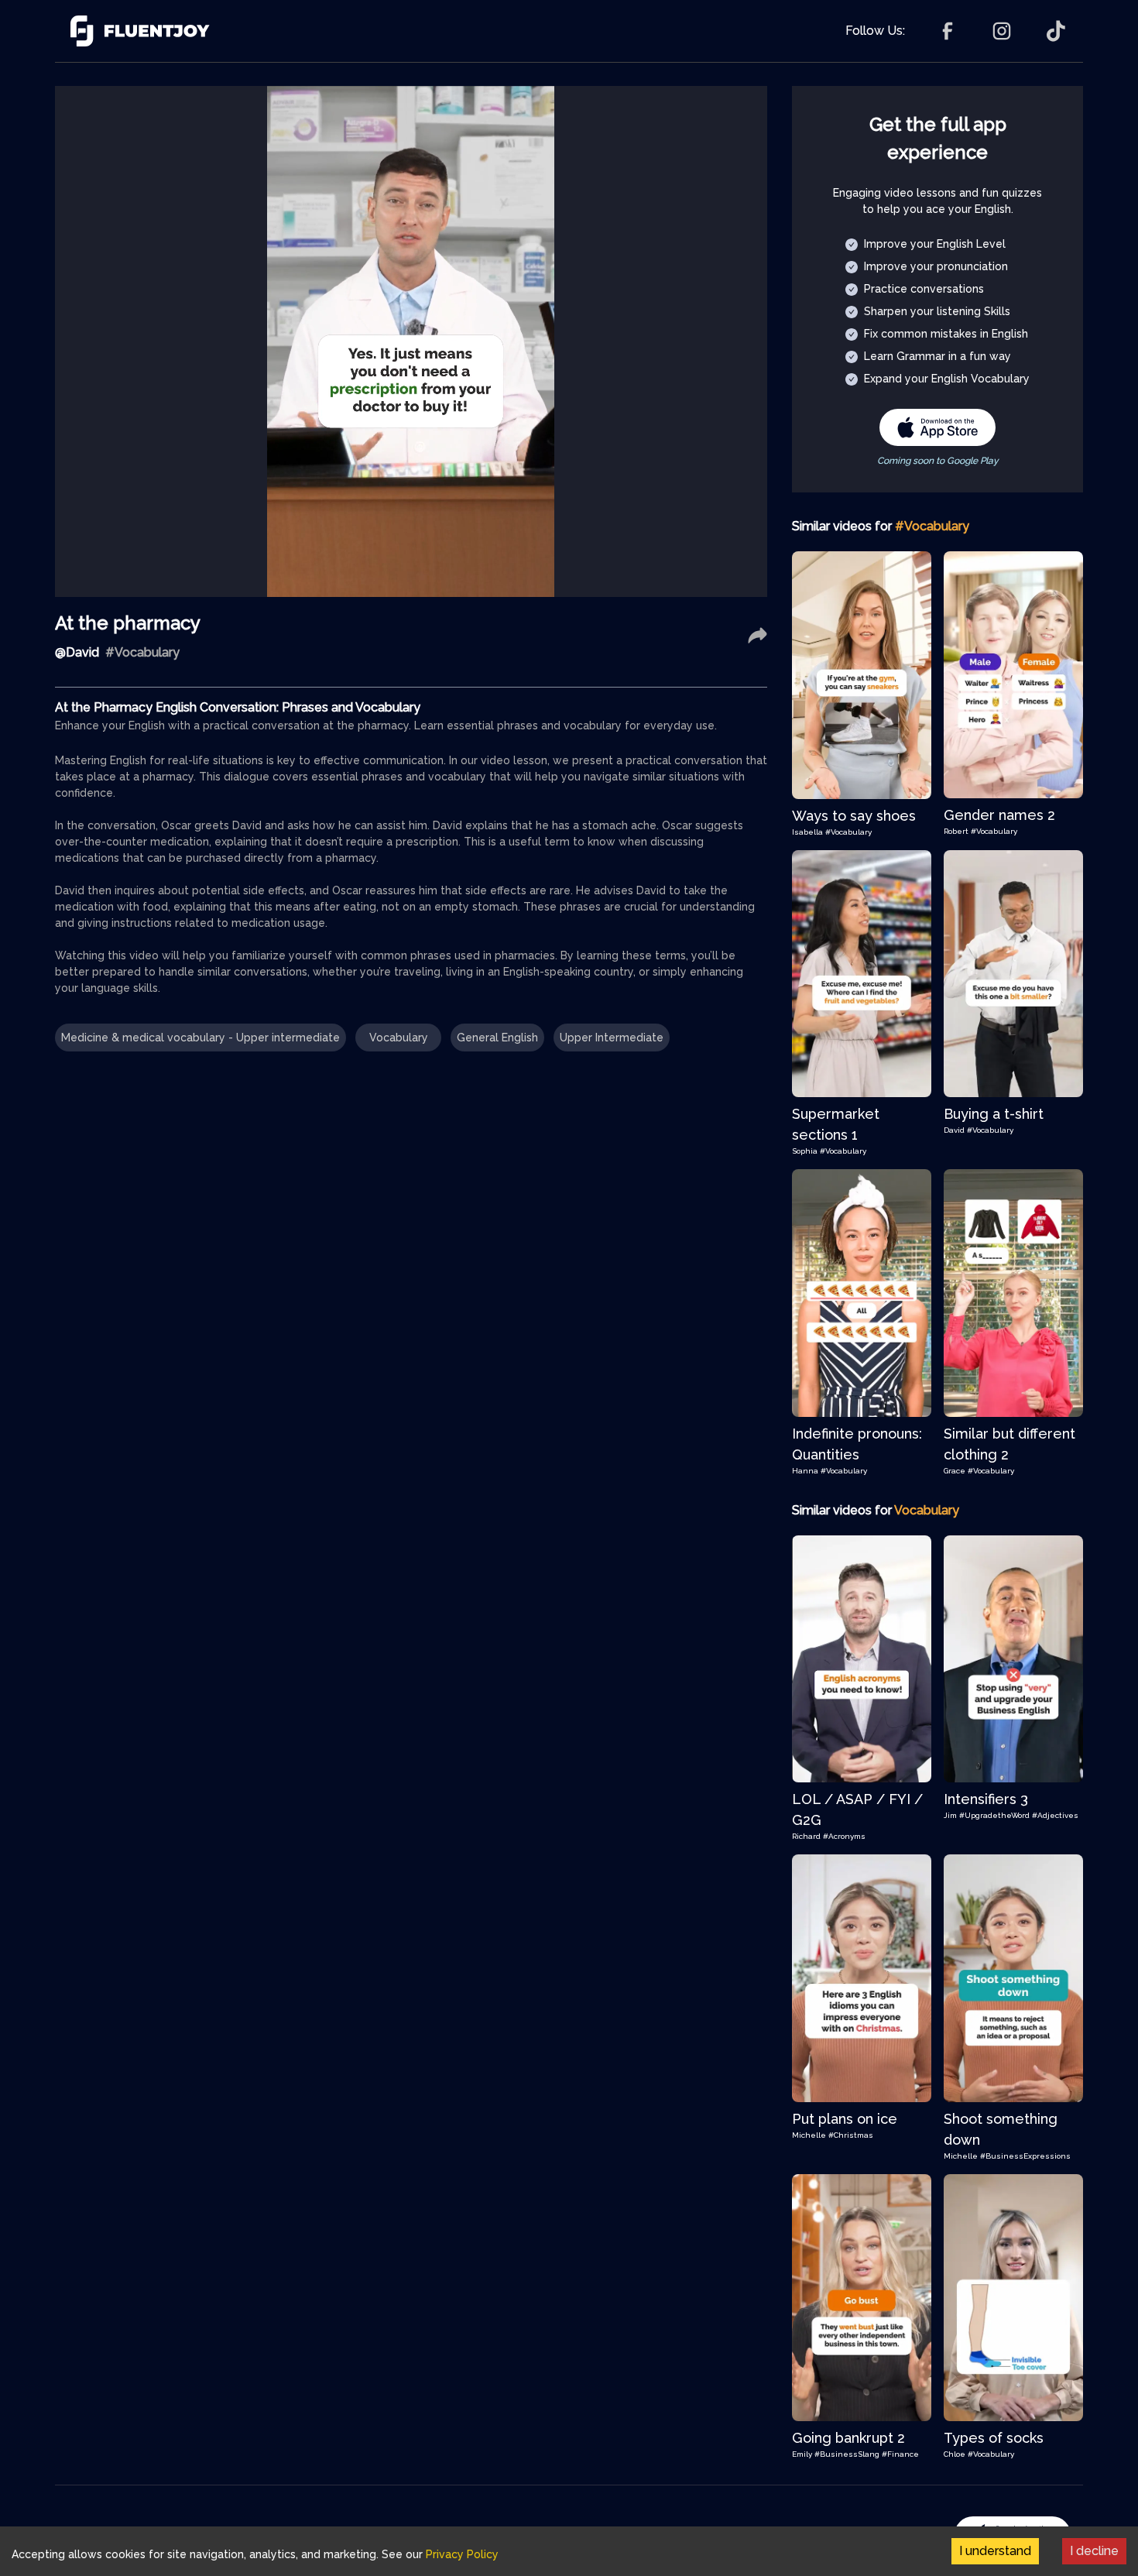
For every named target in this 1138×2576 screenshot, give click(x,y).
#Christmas (851, 2135)
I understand (995, 2551)
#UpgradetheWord (994, 1815)
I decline (1094, 2551)
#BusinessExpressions (1025, 2156)
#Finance (900, 2454)
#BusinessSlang (847, 2454)
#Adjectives (1055, 1815)
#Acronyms (844, 1836)
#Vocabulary (848, 832)
